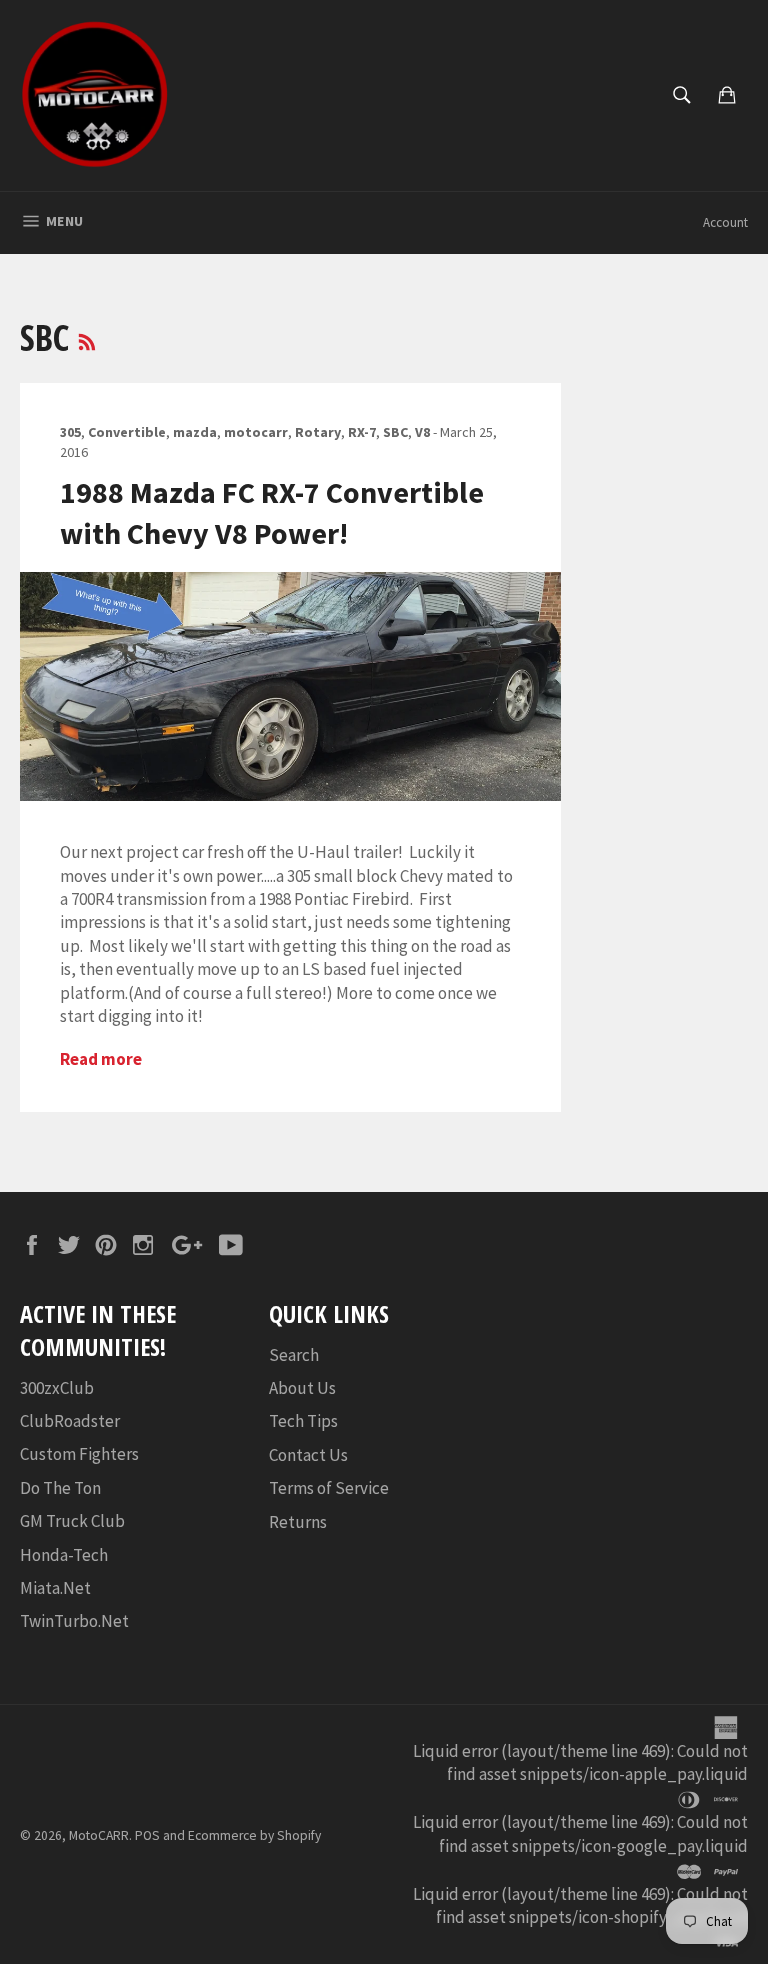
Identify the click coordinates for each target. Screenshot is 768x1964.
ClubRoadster (70, 1421)
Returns (298, 1522)
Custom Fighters (79, 1454)
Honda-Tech (64, 1555)
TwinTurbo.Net (74, 1621)
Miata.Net (55, 1588)
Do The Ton (60, 1488)
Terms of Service (329, 1488)
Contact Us (308, 1455)
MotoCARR (99, 1835)
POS (147, 1835)
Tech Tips (303, 1421)
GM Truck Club (72, 1521)
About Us (302, 1388)
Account (725, 222)
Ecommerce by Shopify (254, 1835)
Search (294, 1355)
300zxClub (57, 1388)
